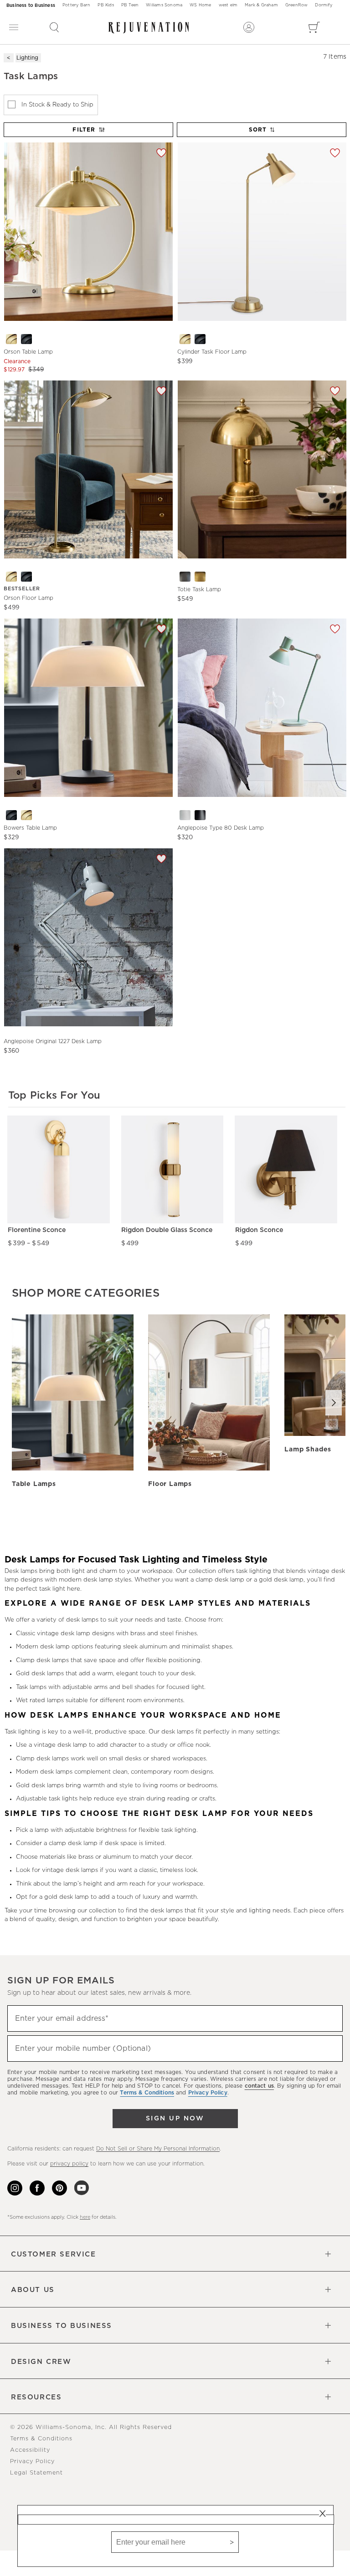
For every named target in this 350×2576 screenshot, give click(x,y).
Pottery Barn (76, 5)
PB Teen (130, 5)
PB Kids (106, 5)
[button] (54, 27)
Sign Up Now (175, 2119)
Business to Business (31, 5)
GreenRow (297, 5)
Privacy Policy (32, 2462)
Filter (84, 130)
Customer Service (54, 2254)
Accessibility (30, 2450)
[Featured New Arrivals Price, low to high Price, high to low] (262, 134)
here (85, 2217)
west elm (228, 5)
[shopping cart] (314, 27)
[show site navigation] (14, 28)
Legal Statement (36, 2473)
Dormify (323, 5)
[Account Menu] (249, 27)
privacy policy (69, 2164)
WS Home (200, 5)
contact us (259, 2086)
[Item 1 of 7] (88, 231)
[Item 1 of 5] (88, 937)
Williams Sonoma (164, 5)
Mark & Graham (261, 5)
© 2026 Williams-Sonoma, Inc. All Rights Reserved (91, 2427)
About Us (33, 2290)
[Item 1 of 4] (262, 469)
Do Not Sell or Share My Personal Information (158, 2149)
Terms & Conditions (41, 2439)
